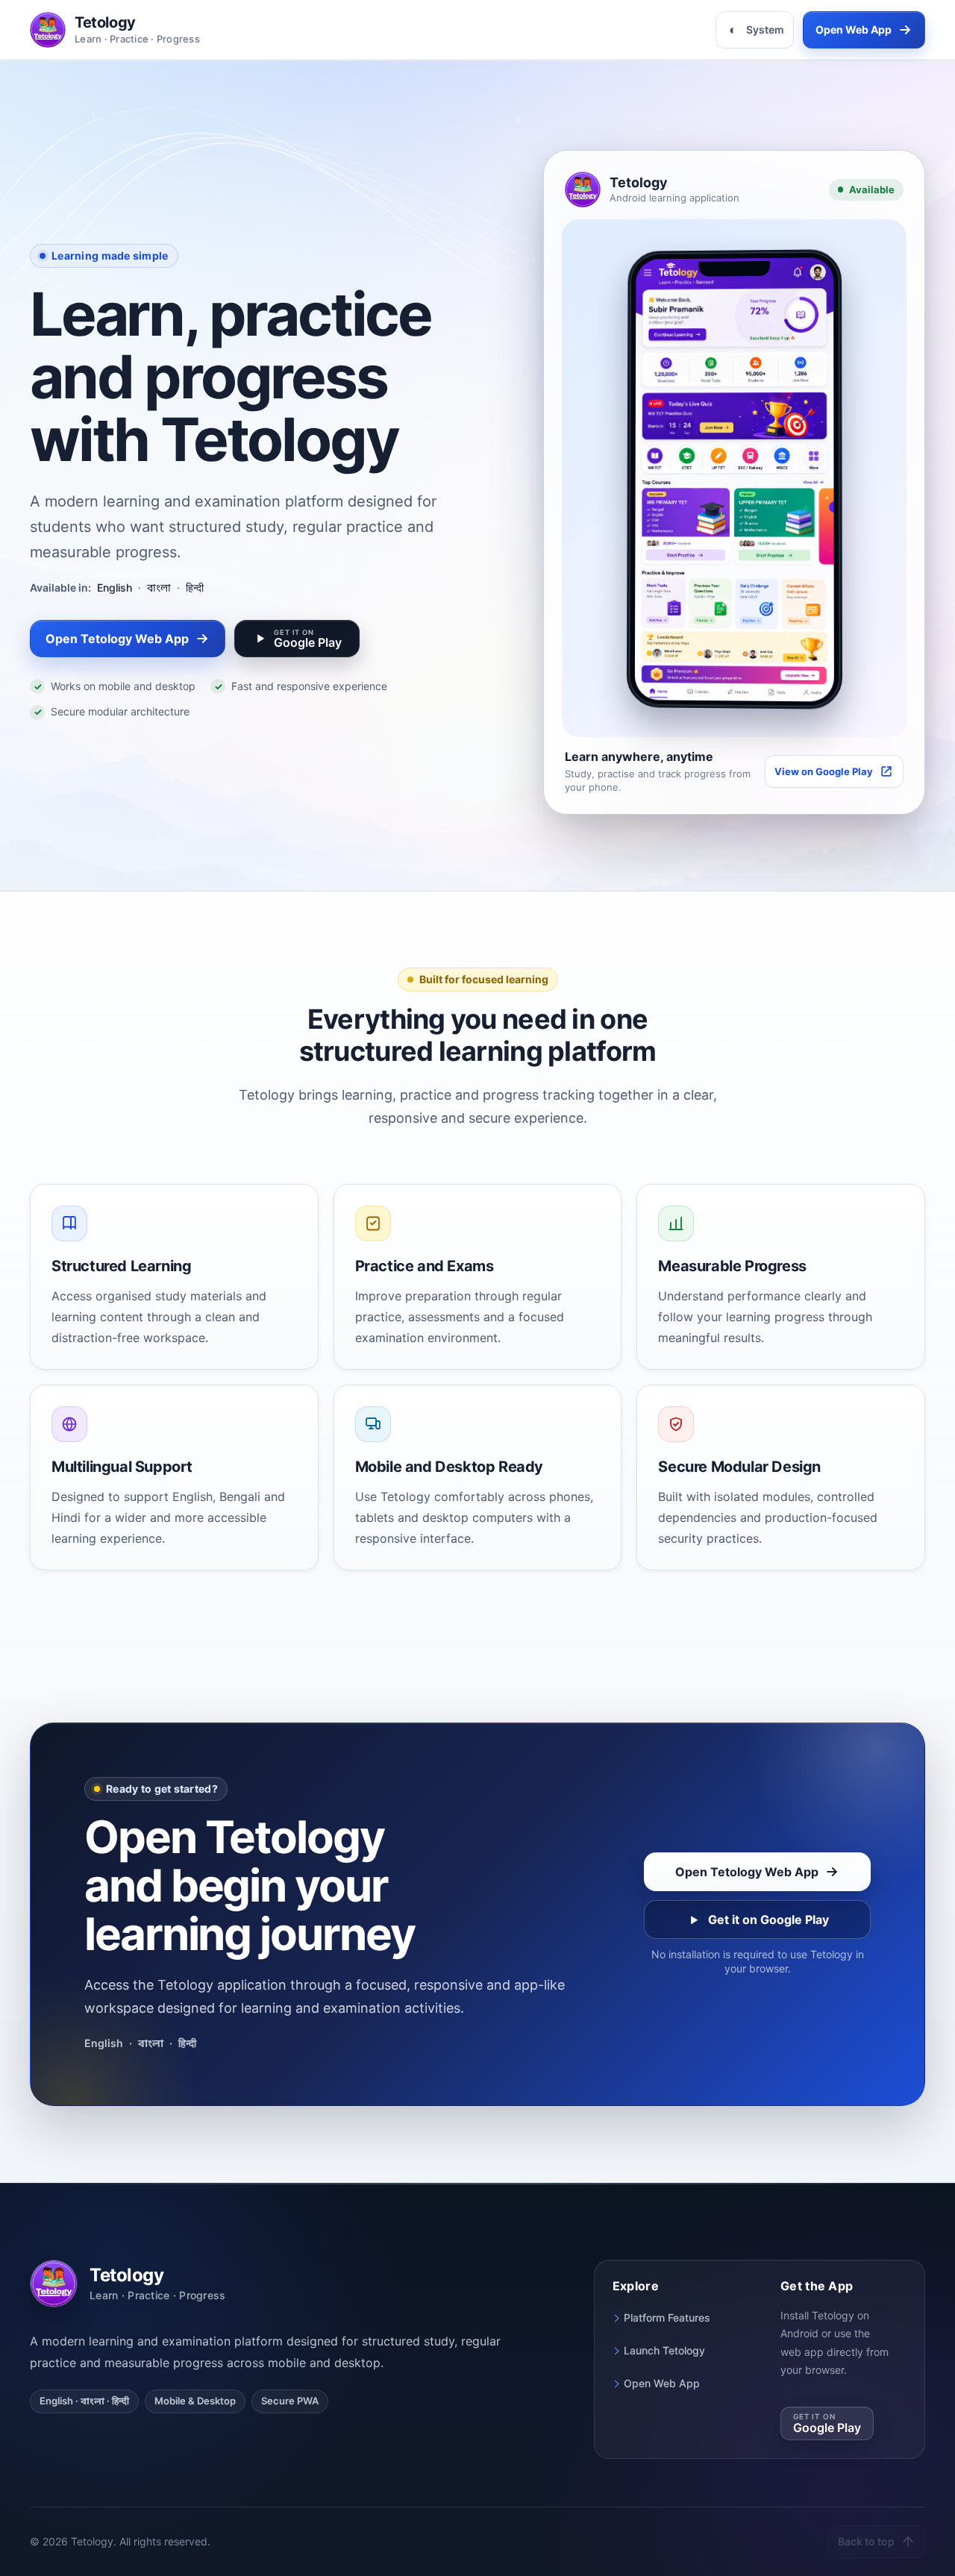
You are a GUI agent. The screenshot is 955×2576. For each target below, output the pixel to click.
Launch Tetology (664, 2350)
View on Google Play (824, 771)
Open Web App (662, 2383)
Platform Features (667, 2318)
